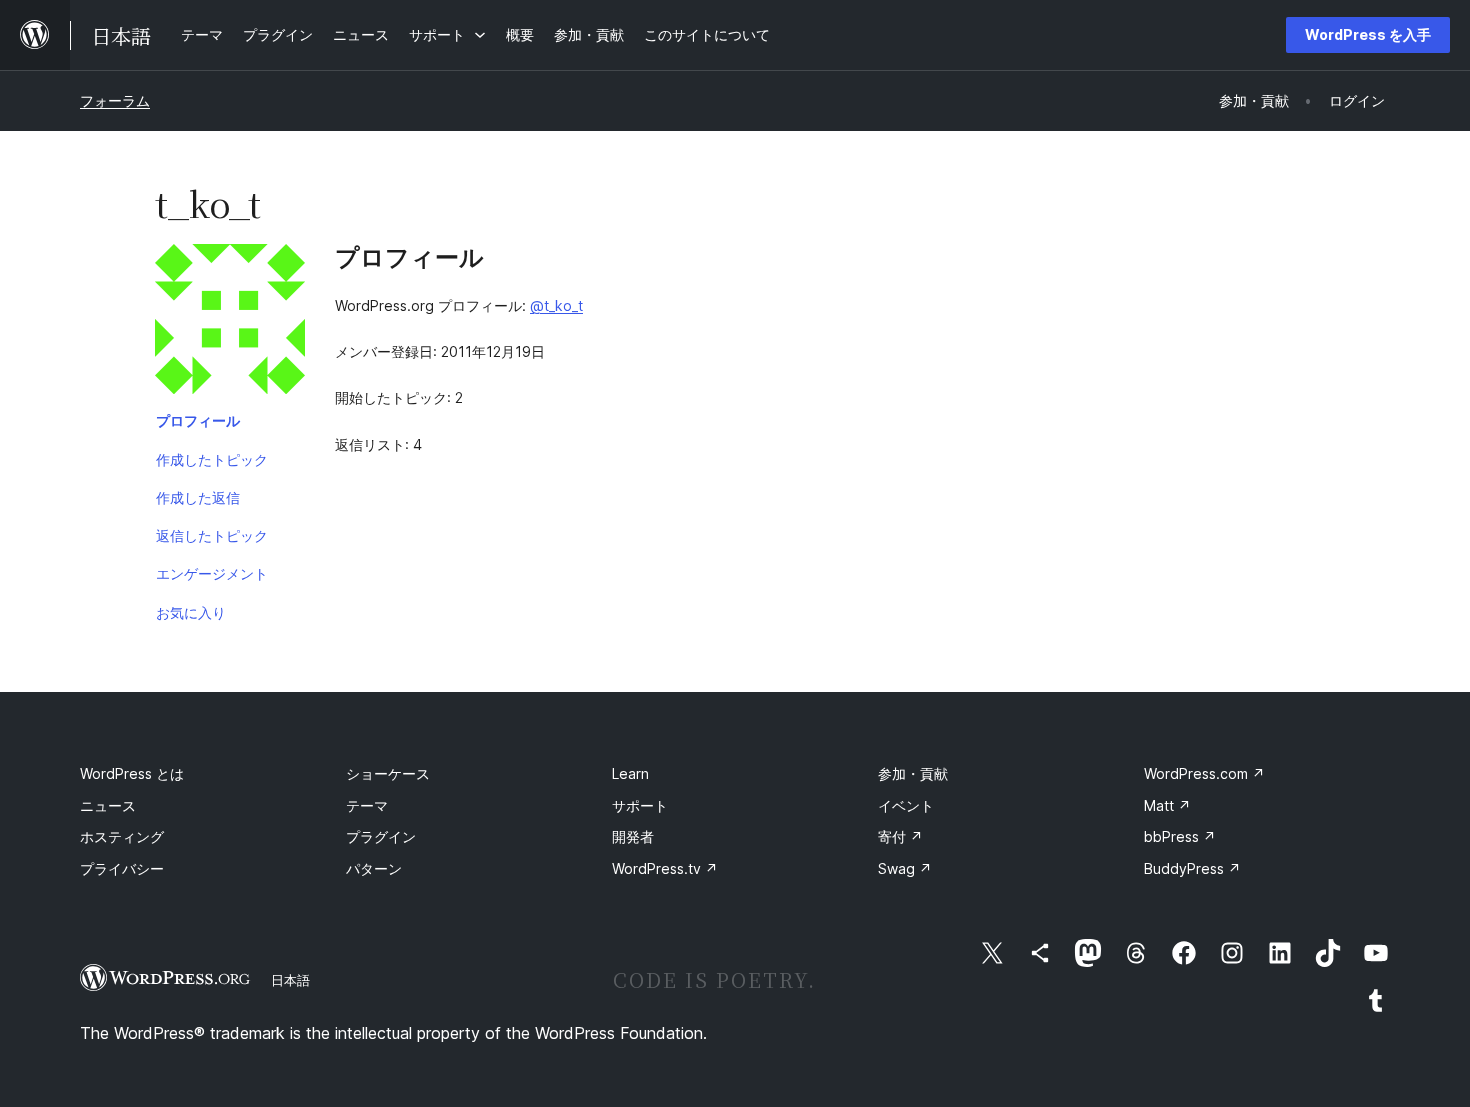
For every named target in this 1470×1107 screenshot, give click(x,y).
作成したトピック (212, 459)
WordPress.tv (665, 868)
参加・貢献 (913, 773)
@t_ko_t (556, 305)
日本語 (290, 980)
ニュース (108, 805)
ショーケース (388, 773)
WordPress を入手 (1368, 34)
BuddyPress (1192, 868)
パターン (374, 868)
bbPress (1180, 836)
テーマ (367, 805)
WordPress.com (1204, 773)
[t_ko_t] (230, 323)
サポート (640, 805)
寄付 (900, 836)
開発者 (633, 836)
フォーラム (115, 100)
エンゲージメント (212, 573)
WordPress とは (132, 773)
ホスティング (122, 836)
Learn (630, 773)
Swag (905, 868)
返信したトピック (212, 535)
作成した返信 (198, 497)
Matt (1167, 805)
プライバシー (122, 868)
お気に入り (191, 612)
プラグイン (381, 836)
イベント (906, 805)
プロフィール (198, 420)
